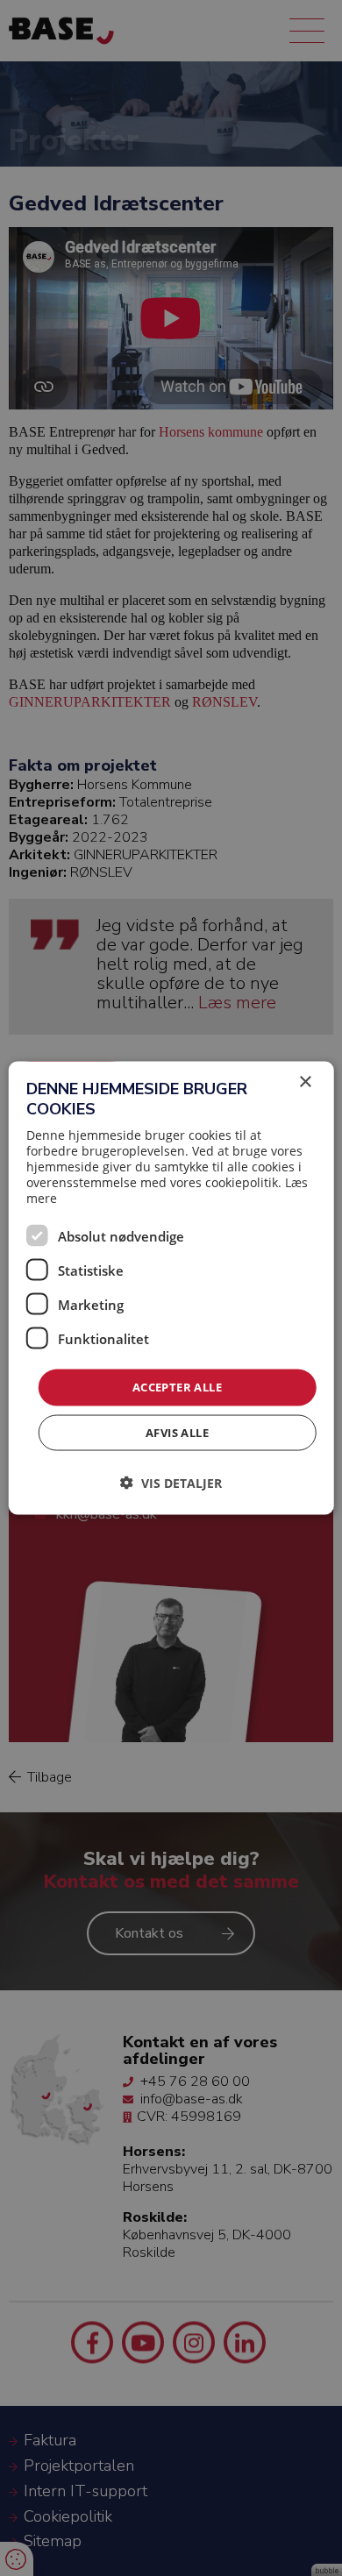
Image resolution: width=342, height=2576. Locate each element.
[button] (171, 1482)
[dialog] (171, 1288)
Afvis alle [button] (177, 1432)
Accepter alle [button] (177, 1387)
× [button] (305, 1082)
